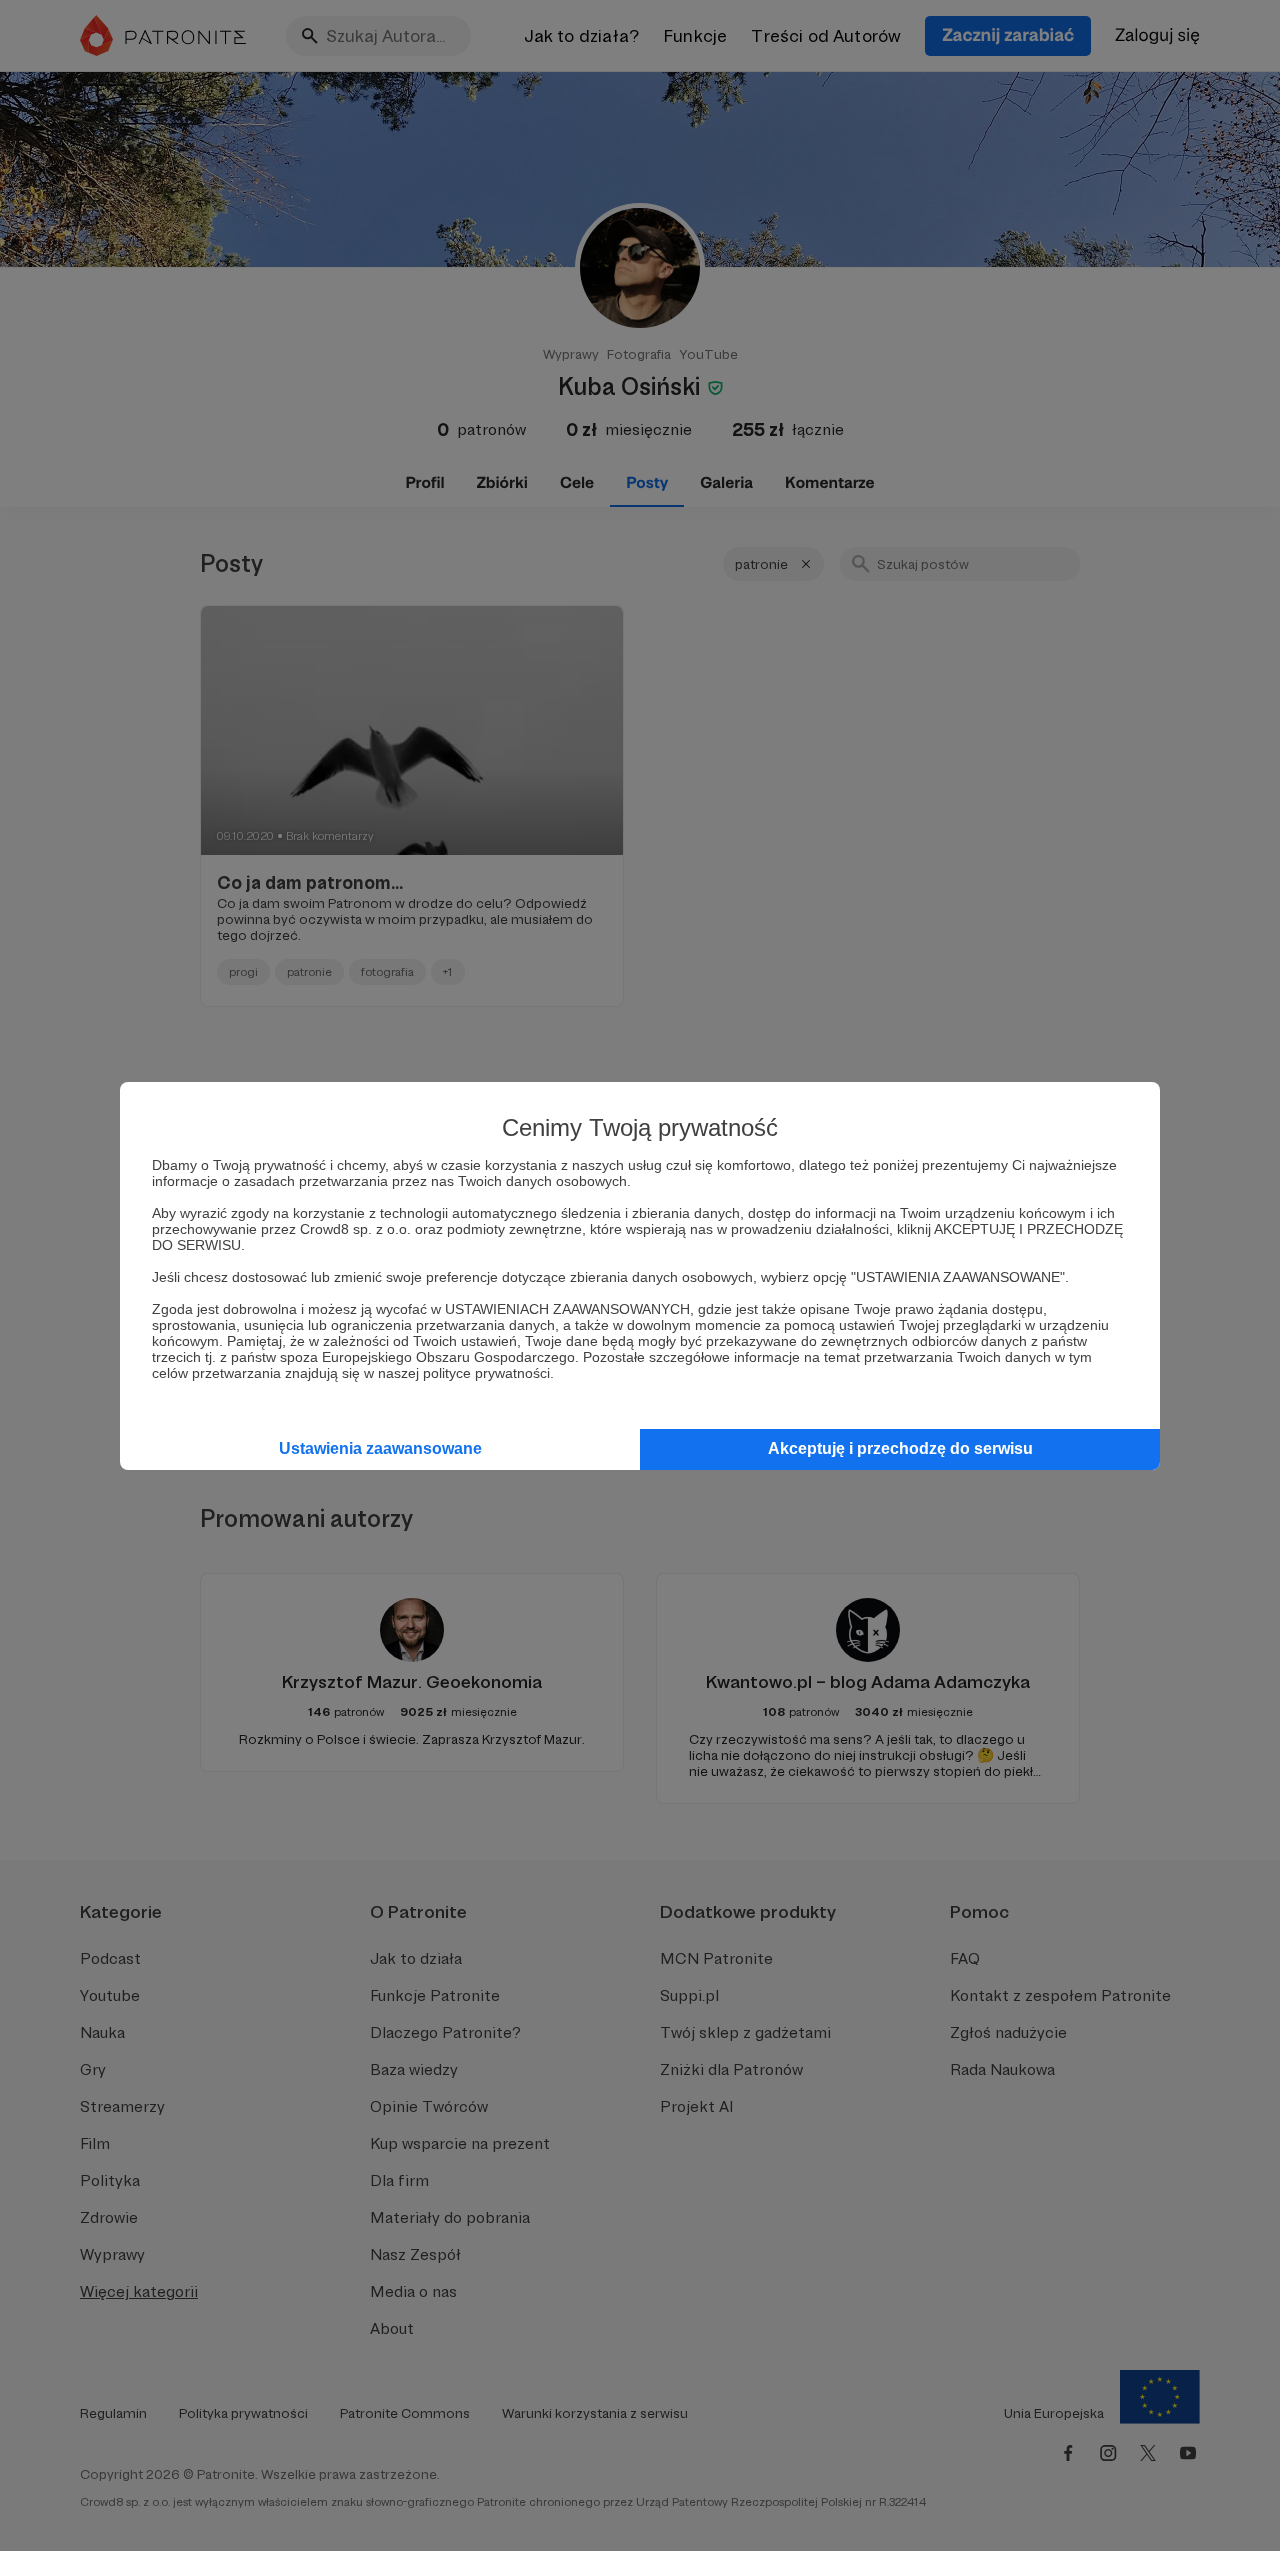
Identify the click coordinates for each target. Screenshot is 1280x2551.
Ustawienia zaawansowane (380, 1448)
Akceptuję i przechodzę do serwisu (900, 1448)
